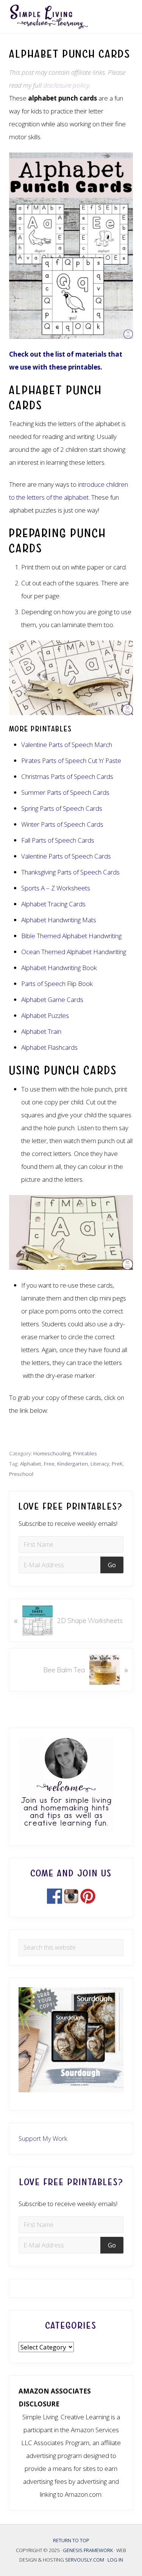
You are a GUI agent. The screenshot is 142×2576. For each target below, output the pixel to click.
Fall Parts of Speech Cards (58, 840)
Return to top (71, 2540)
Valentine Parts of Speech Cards (66, 856)
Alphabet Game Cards (52, 999)
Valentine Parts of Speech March (67, 745)
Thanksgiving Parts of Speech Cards (70, 872)
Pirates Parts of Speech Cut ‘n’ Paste (71, 760)
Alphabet (31, 1463)
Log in (115, 2560)
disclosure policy (66, 85)
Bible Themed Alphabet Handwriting (71, 936)
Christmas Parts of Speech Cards (67, 776)
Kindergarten (73, 1463)
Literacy (100, 1463)
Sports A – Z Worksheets (56, 888)
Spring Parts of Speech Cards (62, 808)
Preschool (21, 1474)
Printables (85, 1453)
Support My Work (43, 2138)
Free (49, 1463)
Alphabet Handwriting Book (59, 968)
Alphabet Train (41, 1031)
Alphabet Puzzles (45, 1015)
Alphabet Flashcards (49, 1047)
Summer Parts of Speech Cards (66, 792)
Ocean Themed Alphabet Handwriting (74, 952)
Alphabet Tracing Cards (53, 904)
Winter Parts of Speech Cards (62, 824)
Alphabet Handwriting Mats (59, 920)
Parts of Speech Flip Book (57, 984)
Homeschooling (52, 1453)
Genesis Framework (88, 2550)
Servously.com (85, 2560)
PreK (117, 1463)
